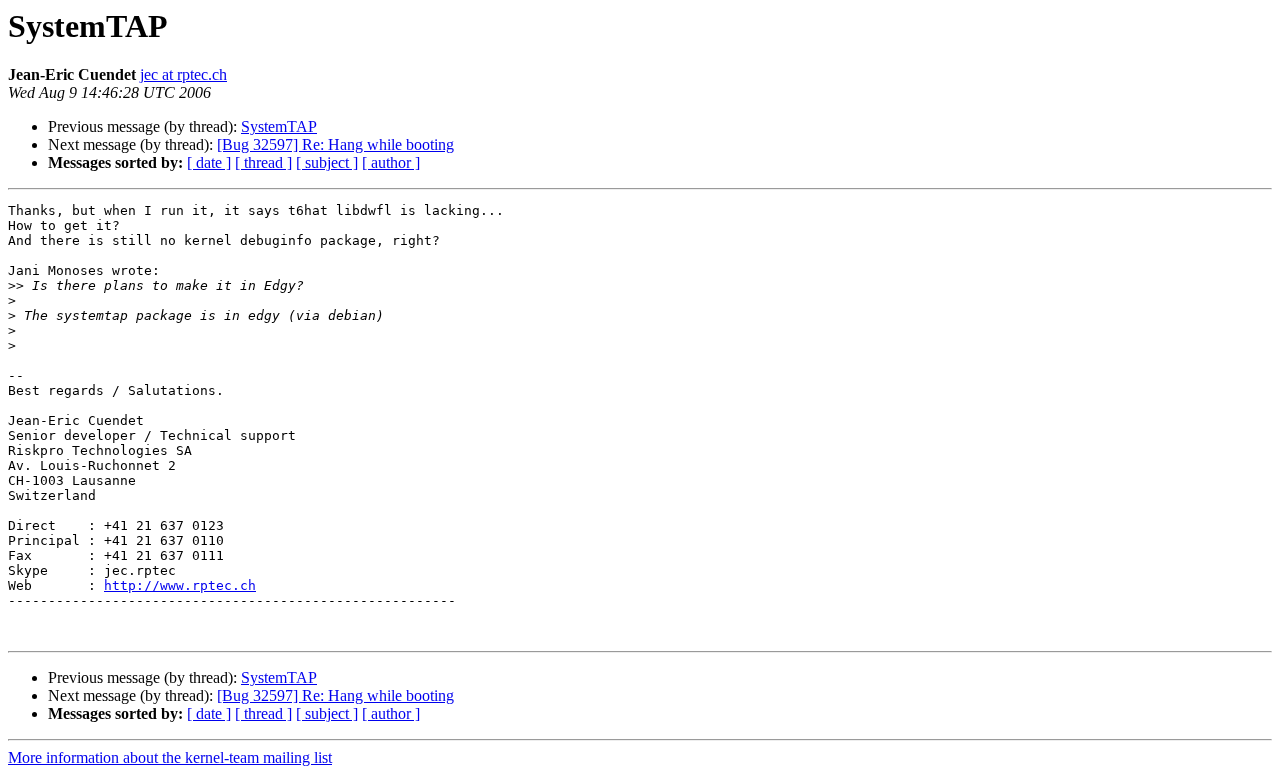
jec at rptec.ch (183, 74)
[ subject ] (327, 162)
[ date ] (209, 162)
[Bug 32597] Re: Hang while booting (335, 144)
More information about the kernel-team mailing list (170, 757)
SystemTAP (279, 126)
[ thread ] (263, 162)
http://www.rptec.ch (180, 585)
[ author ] (391, 162)
